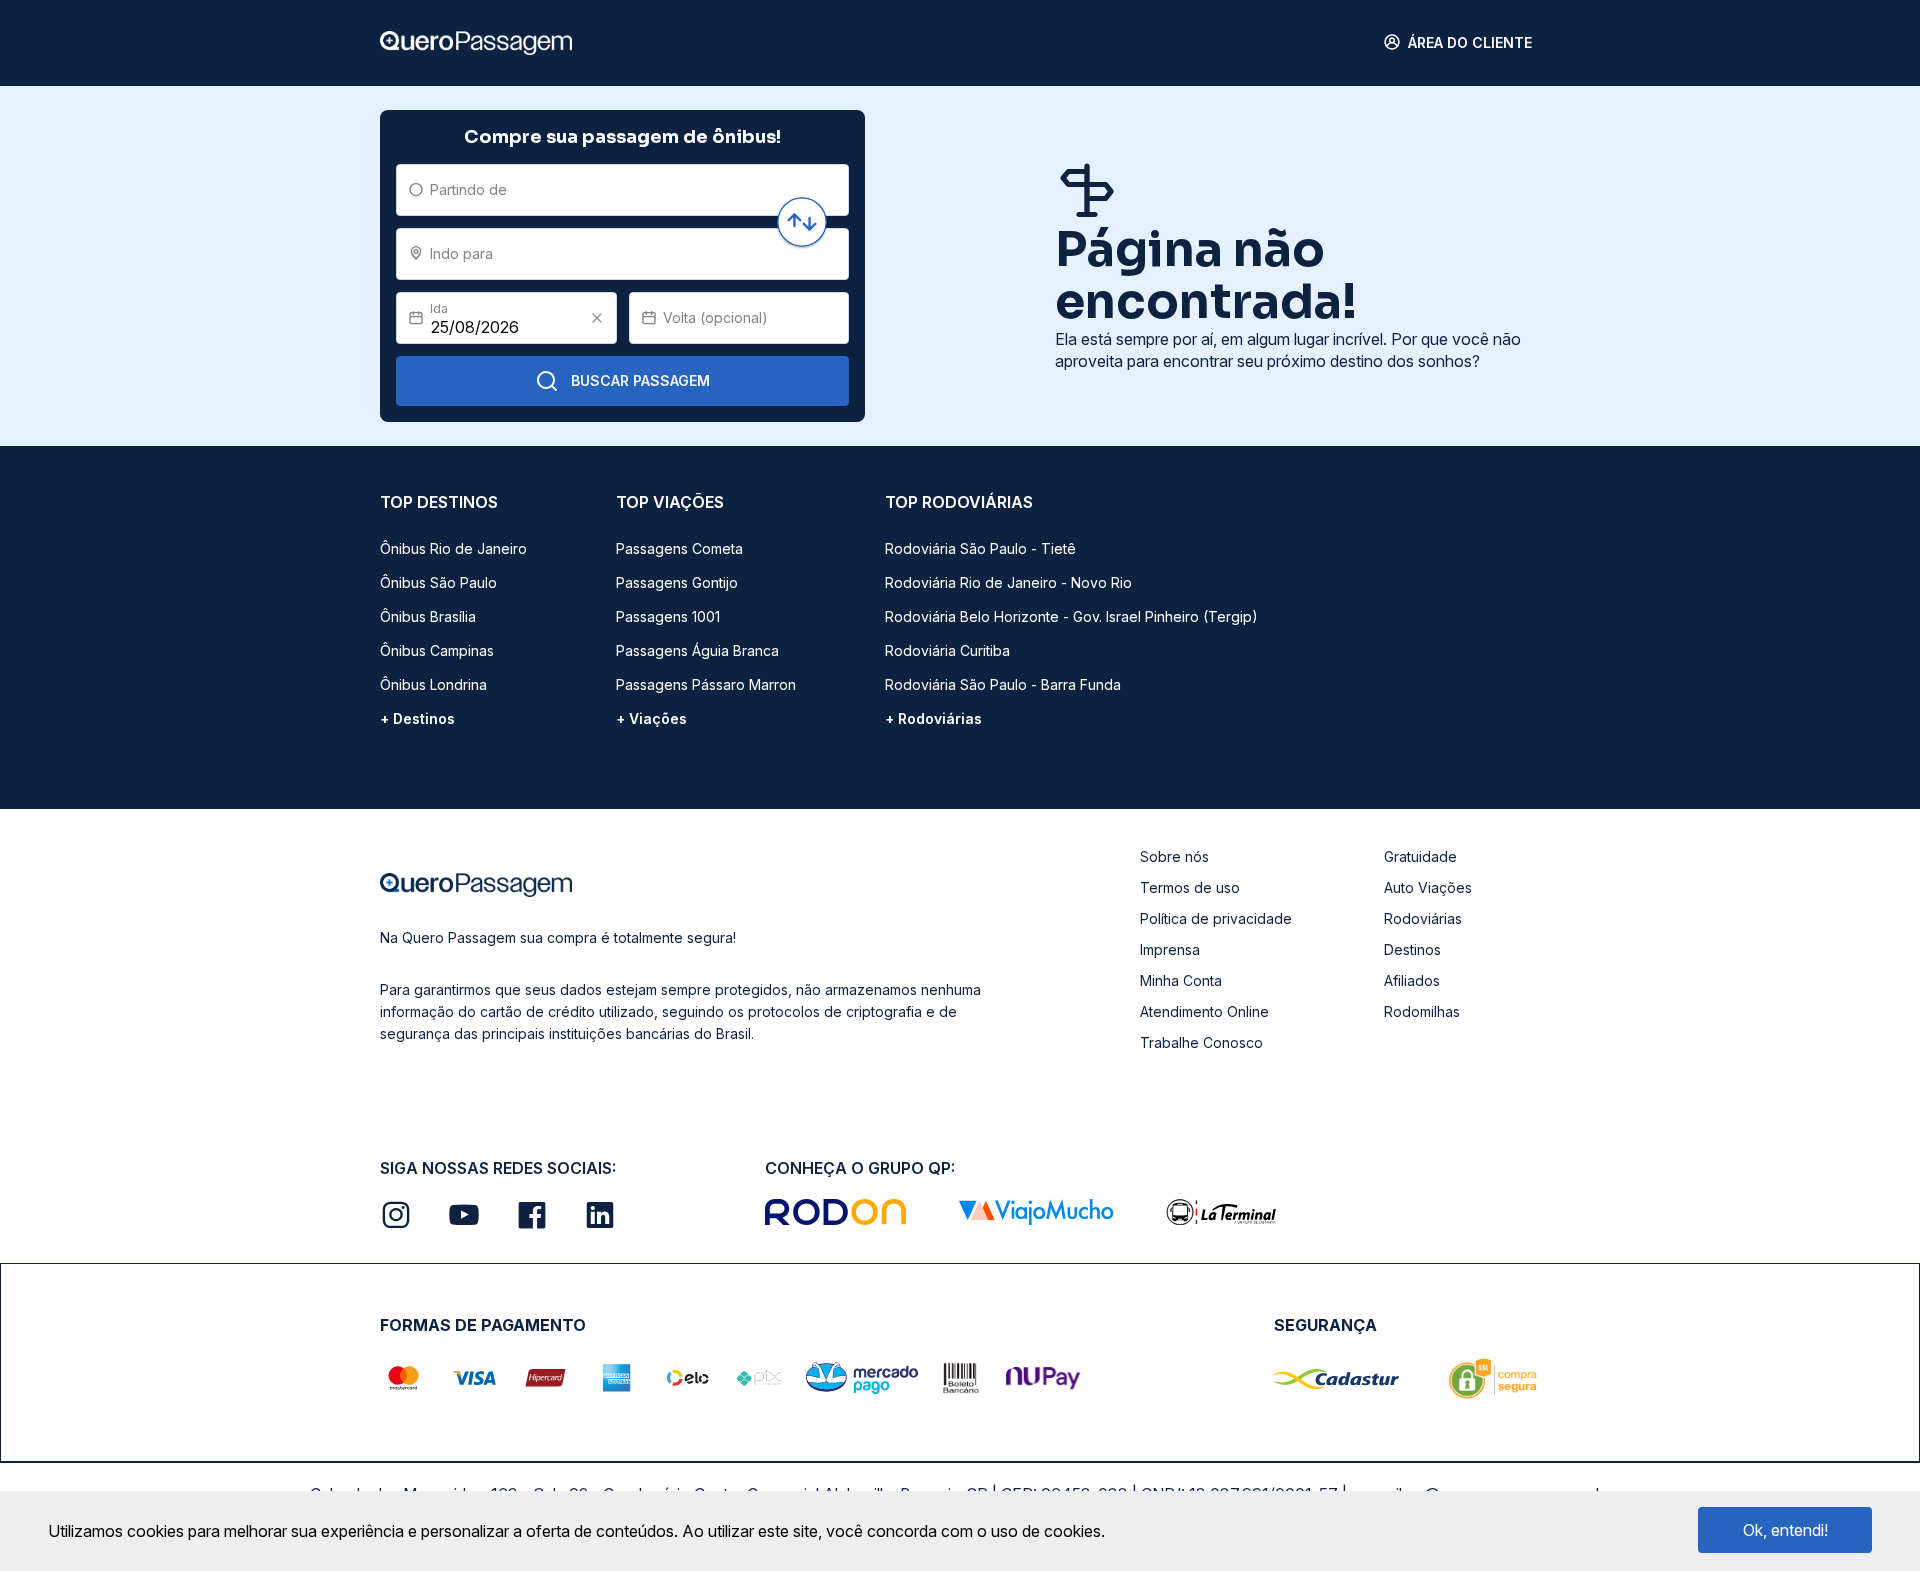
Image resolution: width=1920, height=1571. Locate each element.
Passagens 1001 (668, 616)
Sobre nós (1174, 856)
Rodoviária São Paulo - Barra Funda (1003, 684)
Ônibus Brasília (428, 616)
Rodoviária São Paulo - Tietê (980, 548)
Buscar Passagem (640, 380)
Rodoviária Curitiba (947, 650)
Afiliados (1412, 980)
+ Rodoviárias (933, 718)
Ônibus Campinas (437, 650)
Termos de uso (1190, 887)
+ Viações (651, 718)
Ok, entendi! (1785, 1530)
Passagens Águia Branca (697, 650)
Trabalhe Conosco (1201, 1042)
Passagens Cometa (679, 548)
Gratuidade (1420, 856)
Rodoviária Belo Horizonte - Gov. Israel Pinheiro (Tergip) (1071, 616)
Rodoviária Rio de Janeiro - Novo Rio (1008, 582)
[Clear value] (597, 318)
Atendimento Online (1204, 1011)
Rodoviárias (1423, 918)
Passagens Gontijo (677, 582)
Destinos (1412, 949)
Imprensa (1170, 949)
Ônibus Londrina (433, 684)
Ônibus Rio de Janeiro (453, 548)
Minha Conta (1181, 980)
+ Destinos (417, 718)
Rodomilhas (1422, 1011)
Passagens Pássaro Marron (706, 684)
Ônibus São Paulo (438, 582)
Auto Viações (1428, 887)
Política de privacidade (1216, 918)
